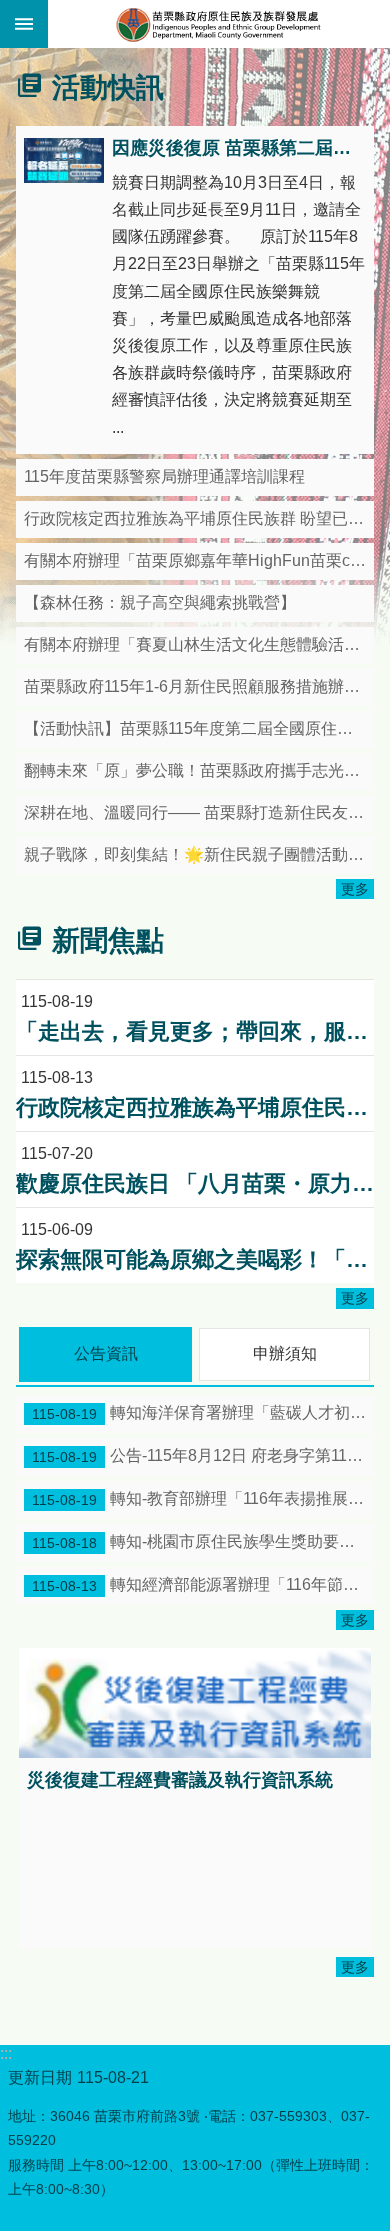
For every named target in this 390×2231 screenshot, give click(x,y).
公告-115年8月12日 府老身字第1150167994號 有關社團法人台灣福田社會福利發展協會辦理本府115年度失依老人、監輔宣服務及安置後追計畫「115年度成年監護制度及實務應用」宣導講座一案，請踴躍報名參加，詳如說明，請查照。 (203, 1456)
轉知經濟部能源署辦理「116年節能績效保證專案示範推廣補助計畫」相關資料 (203, 1585)
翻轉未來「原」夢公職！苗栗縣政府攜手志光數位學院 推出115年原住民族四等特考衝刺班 (199, 770)
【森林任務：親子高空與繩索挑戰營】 (160, 602)
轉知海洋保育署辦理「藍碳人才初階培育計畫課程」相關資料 (203, 1413)
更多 (355, 889)
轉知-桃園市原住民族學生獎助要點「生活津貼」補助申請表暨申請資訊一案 (203, 1542)
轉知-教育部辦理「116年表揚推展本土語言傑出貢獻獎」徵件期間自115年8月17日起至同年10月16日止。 (203, 1499)
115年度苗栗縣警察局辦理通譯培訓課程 (164, 476)
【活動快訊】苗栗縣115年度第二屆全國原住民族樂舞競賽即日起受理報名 (199, 728)
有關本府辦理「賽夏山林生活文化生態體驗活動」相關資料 (199, 644)
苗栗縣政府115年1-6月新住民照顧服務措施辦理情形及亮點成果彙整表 (199, 686)
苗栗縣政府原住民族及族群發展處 (219, 24)
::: (14, 54)
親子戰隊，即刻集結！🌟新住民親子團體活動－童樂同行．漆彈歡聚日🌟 (199, 854)
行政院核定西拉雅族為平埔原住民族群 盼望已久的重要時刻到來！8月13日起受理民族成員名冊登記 (199, 518)
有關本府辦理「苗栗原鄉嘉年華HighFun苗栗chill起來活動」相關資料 (199, 560)
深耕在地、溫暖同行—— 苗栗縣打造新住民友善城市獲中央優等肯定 (199, 812)
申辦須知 (285, 1353)
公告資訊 (106, 1353)
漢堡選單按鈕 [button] (24, 24)
